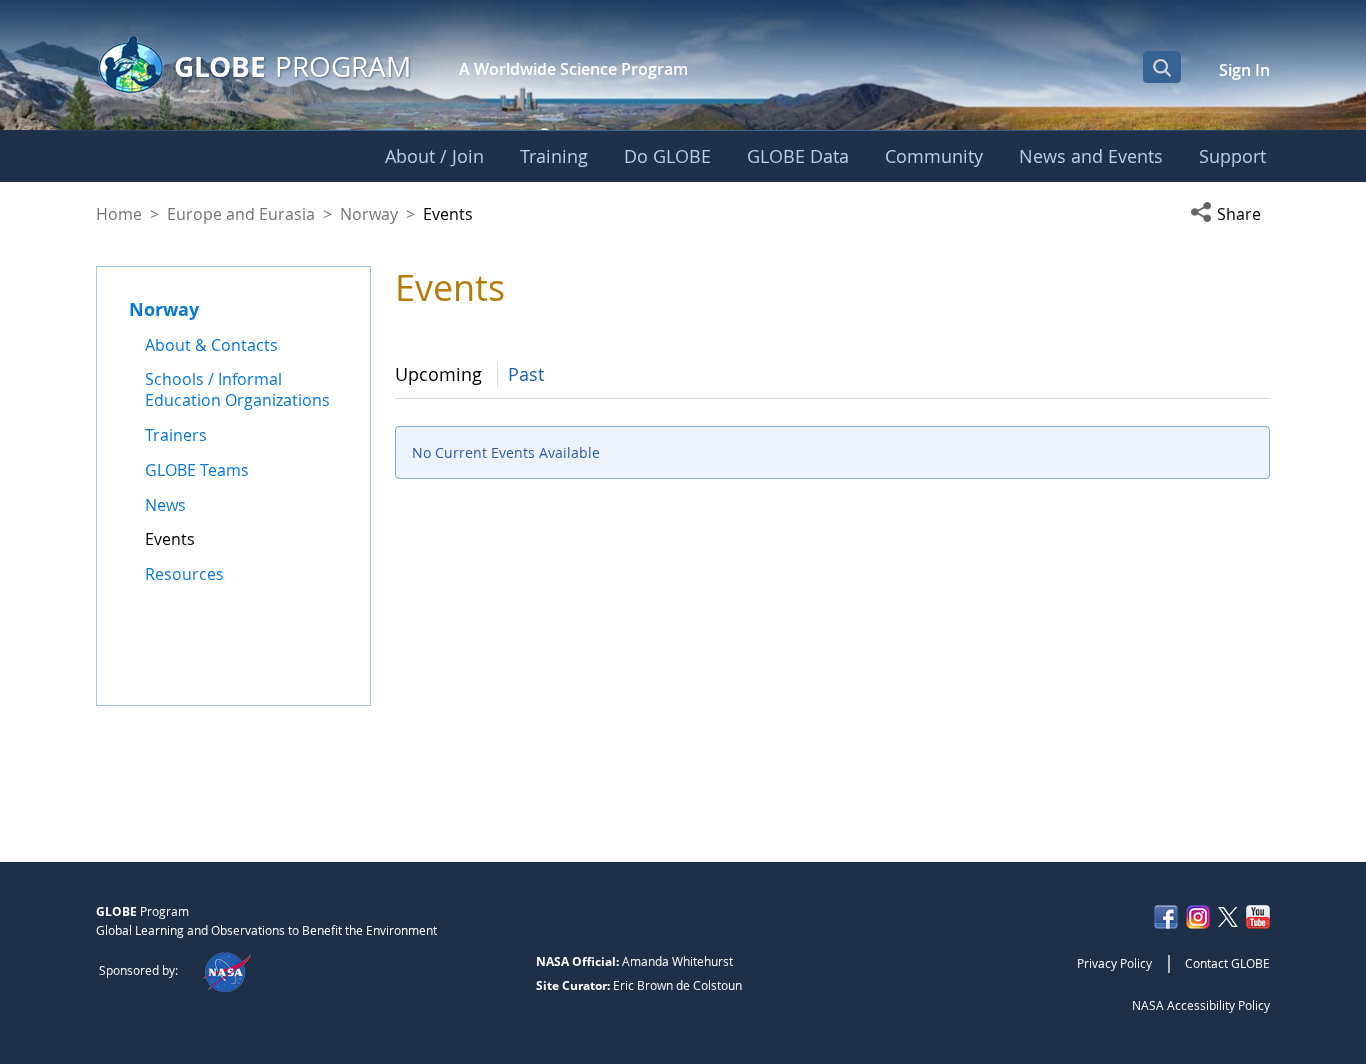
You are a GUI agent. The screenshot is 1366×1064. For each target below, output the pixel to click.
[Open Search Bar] (1162, 67)
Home (119, 214)
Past (526, 374)
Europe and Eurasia (241, 214)
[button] (1230, 214)
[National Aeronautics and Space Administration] (226, 970)
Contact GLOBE (1227, 963)
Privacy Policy (1114, 963)
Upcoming (438, 374)
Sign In (1244, 70)
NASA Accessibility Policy (1201, 1005)
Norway (369, 214)
